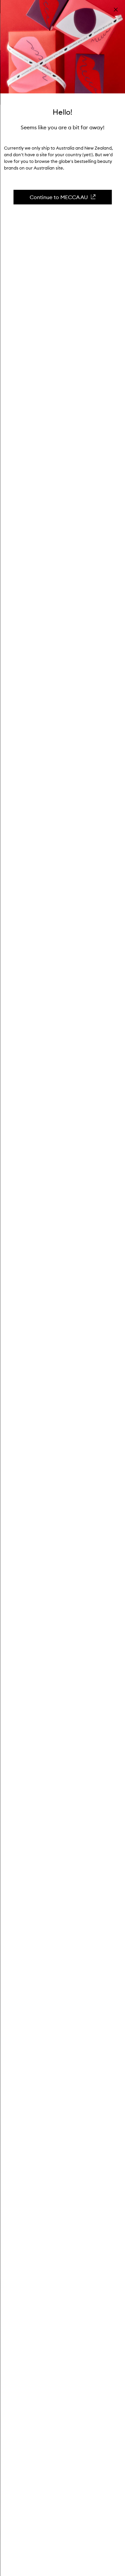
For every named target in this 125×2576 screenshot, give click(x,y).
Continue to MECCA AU (59, 197)
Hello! (62, 112)
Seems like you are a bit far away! (62, 127)
